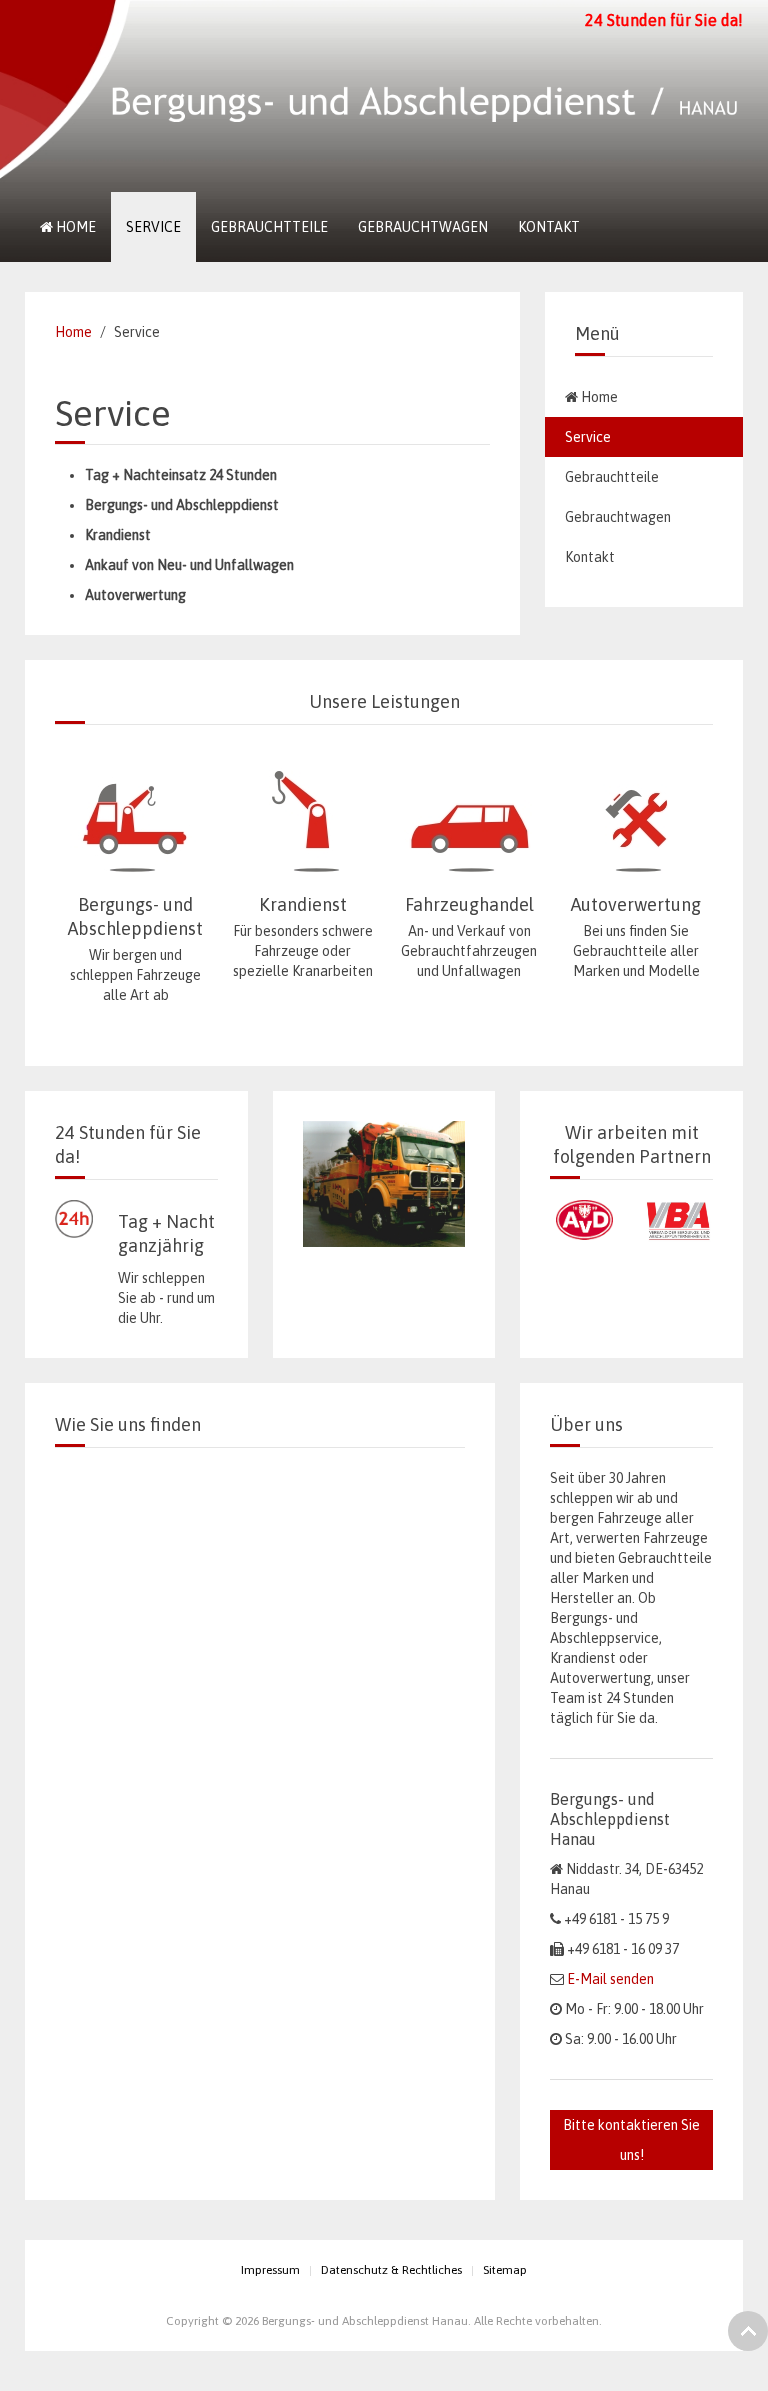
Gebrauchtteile (269, 227)
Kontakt (549, 227)
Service (153, 227)
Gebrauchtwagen (423, 227)
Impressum (270, 2270)
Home (74, 227)
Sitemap (505, 2270)
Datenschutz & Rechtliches (391, 2270)
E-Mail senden (610, 1979)
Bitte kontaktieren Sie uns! (631, 2140)
